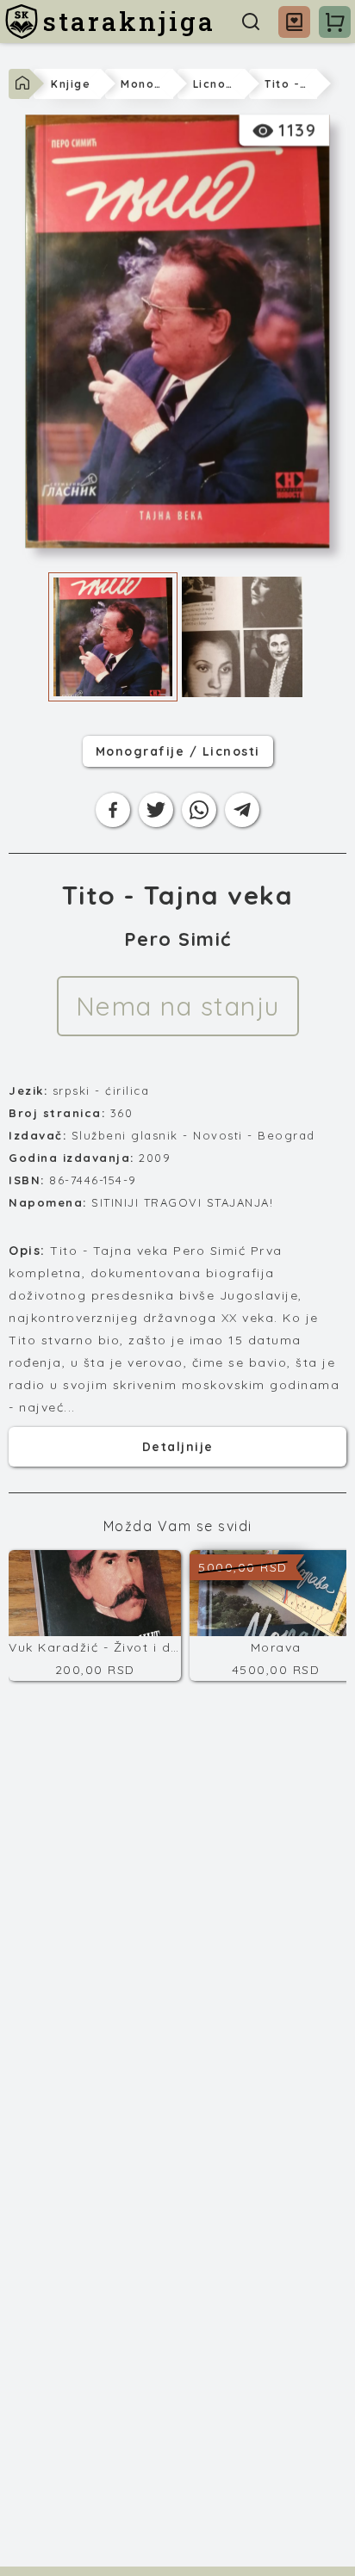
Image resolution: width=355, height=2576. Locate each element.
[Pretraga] (251, 22)
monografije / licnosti (178, 751)
